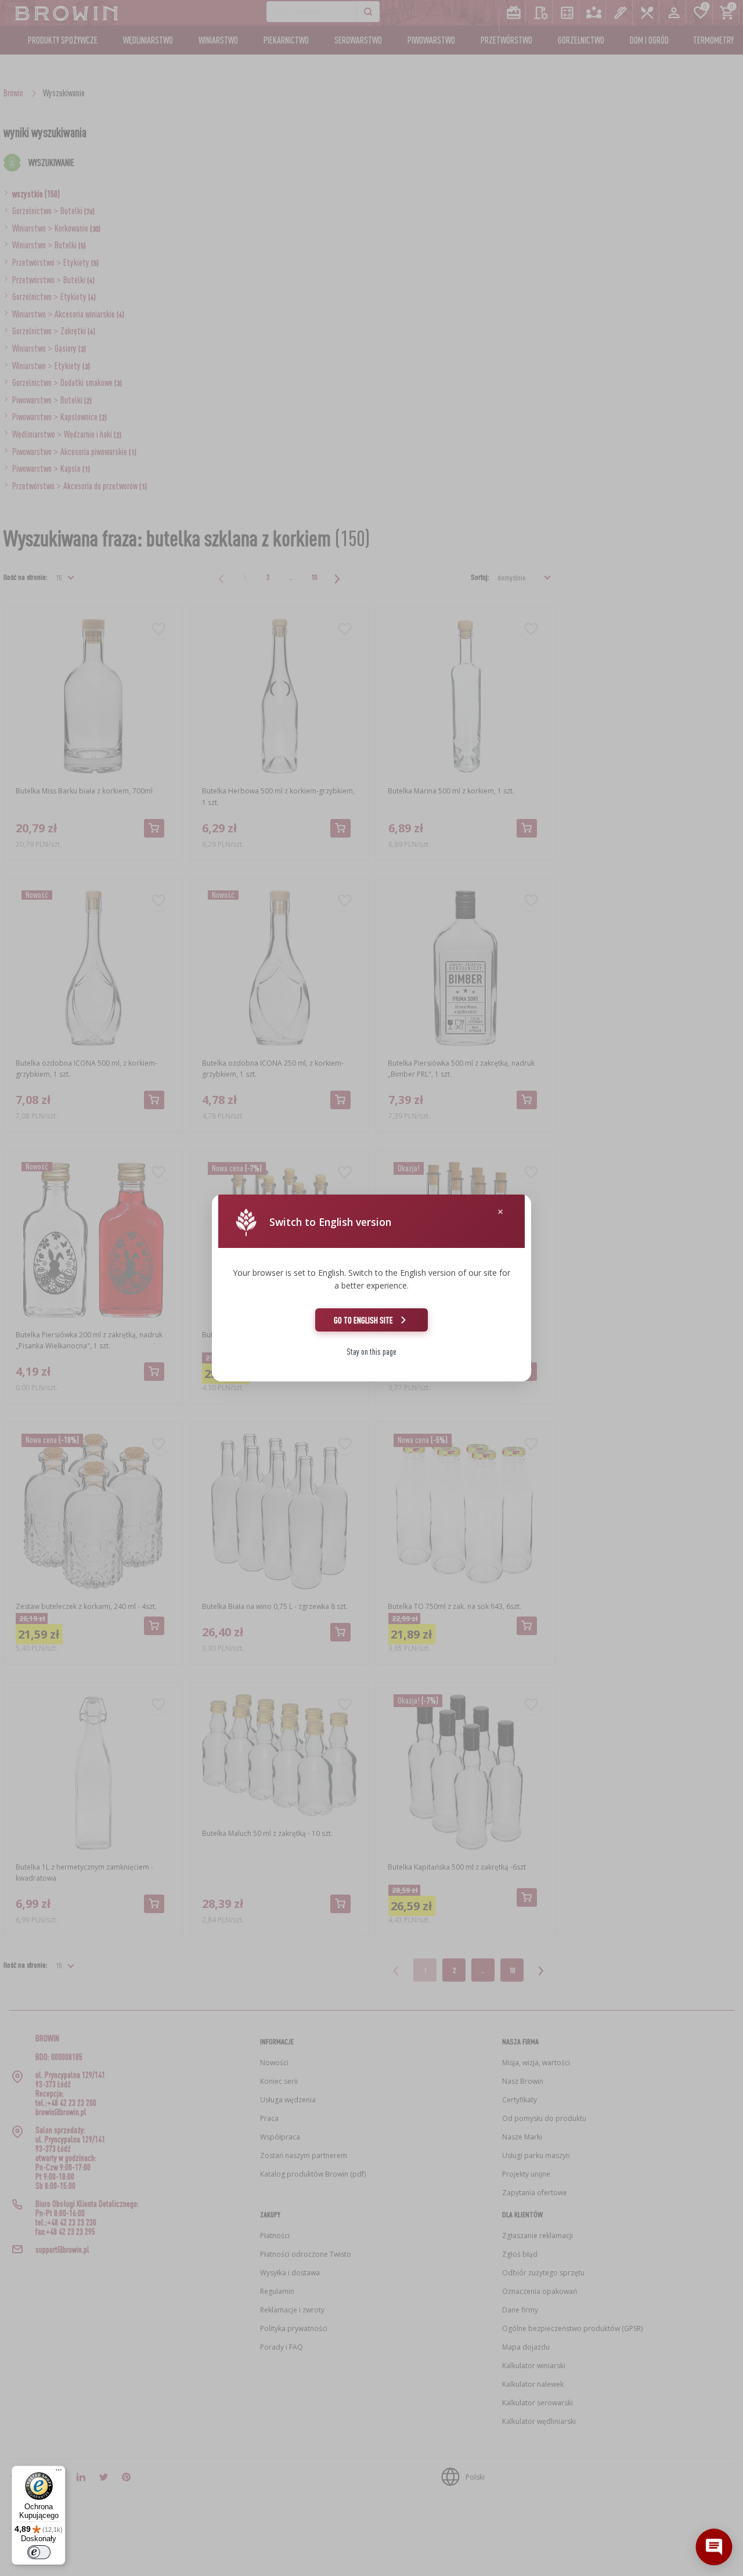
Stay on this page (371, 1352)
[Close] (500, 1212)
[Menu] (59, 2473)
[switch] (39, 2552)
